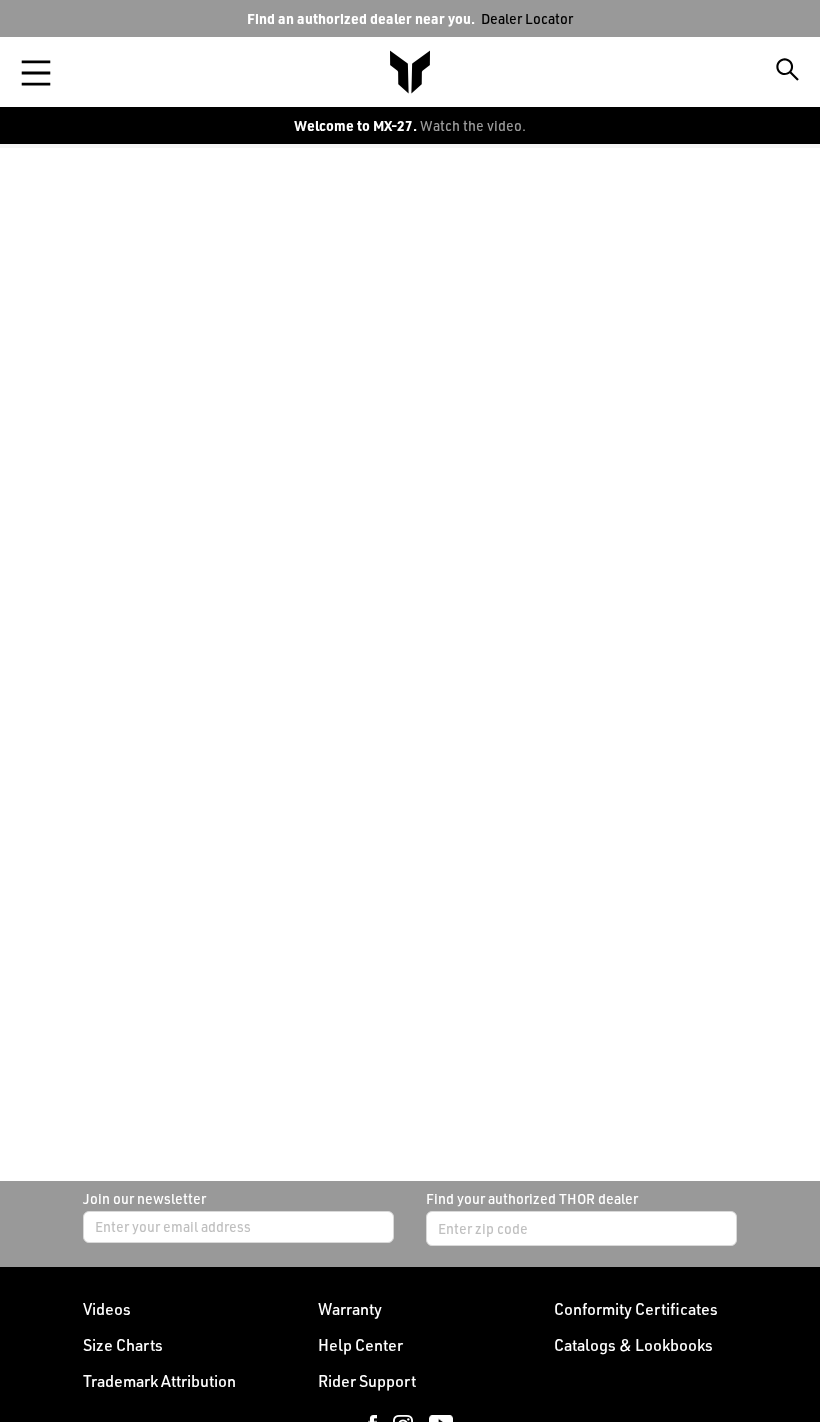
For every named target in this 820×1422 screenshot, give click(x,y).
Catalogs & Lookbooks (633, 1345)
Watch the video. (473, 125)
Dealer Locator (527, 18)
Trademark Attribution (159, 1381)
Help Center (360, 1345)
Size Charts (123, 1345)
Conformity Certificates (636, 1309)
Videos (107, 1309)
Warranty (350, 1309)
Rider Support (367, 1381)
